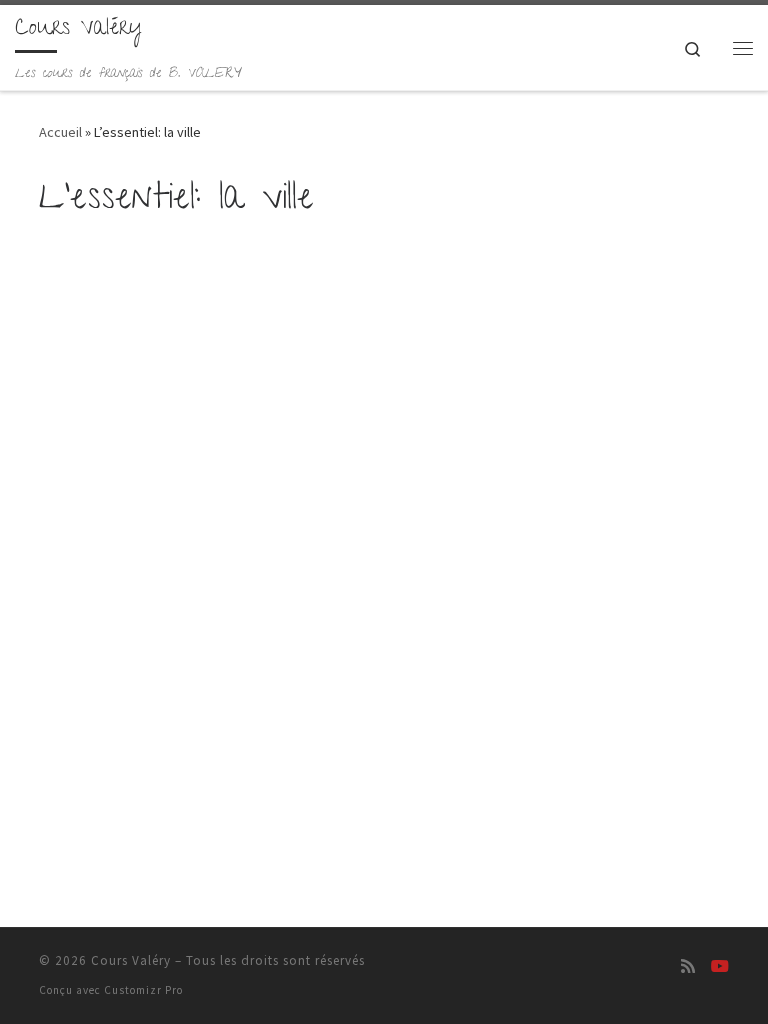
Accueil (60, 132)
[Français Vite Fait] (720, 966)
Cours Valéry (131, 960)
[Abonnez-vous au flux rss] (688, 966)
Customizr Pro (143, 990)
